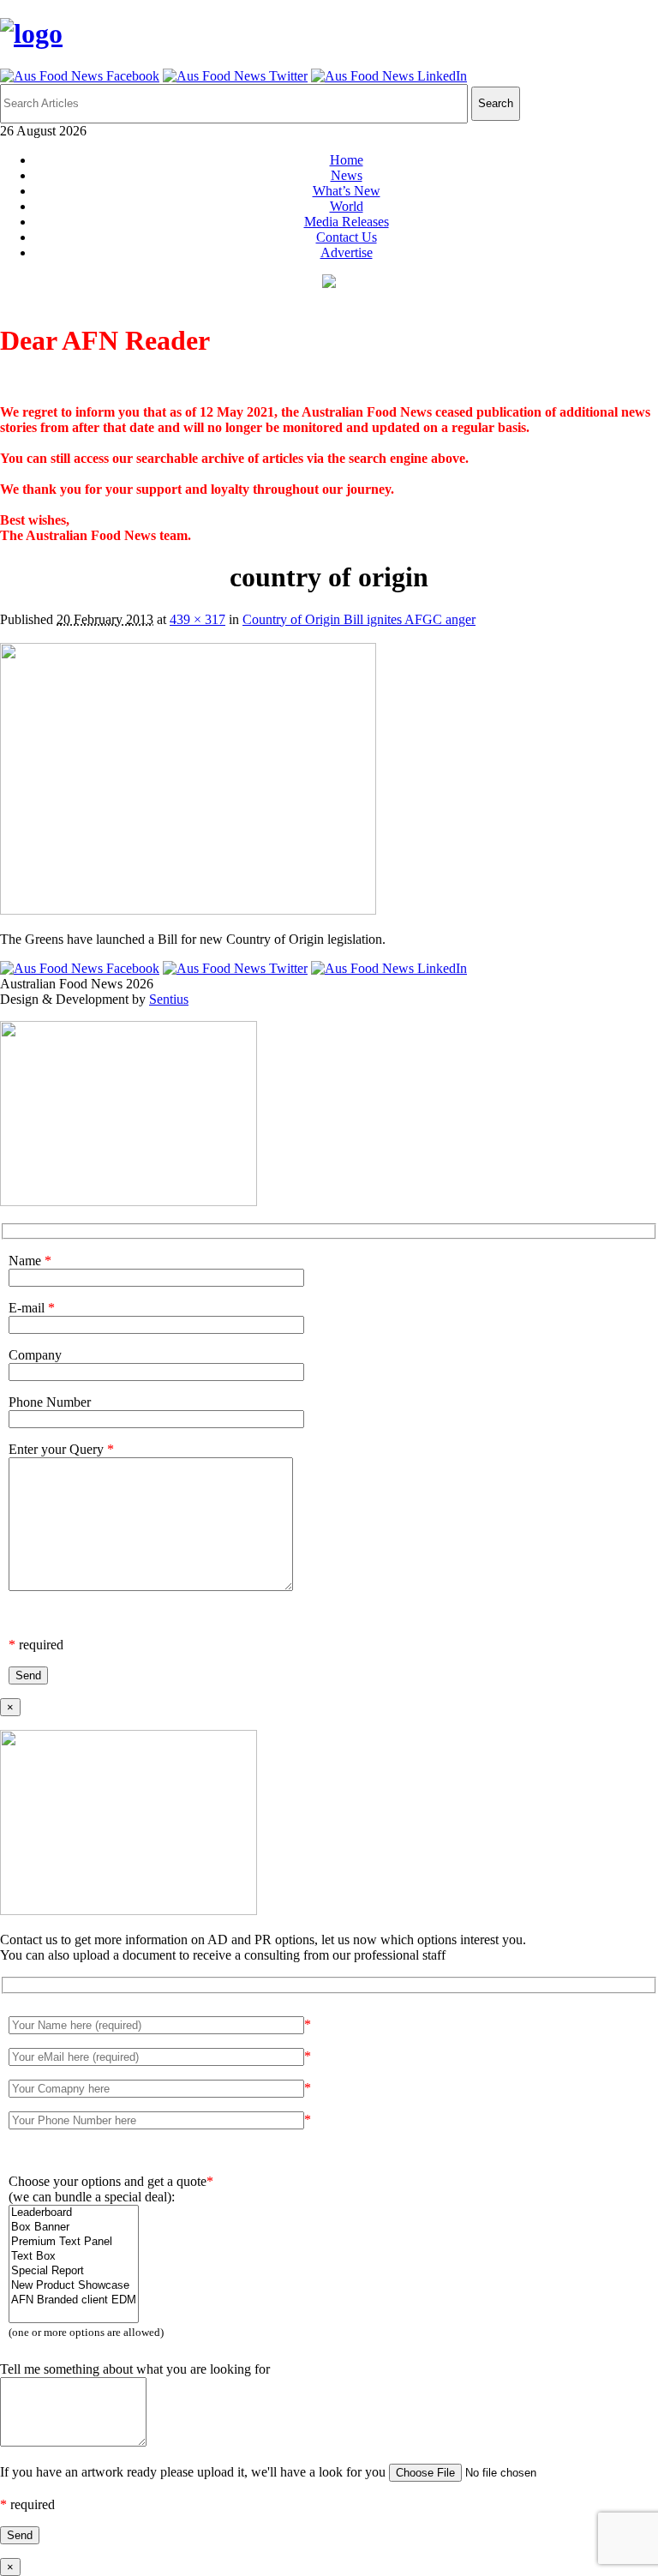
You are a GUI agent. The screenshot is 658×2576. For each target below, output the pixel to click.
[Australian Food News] (31, 33)
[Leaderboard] (74, 2213)
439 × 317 (197, 619)
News (347, 175)
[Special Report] (74, 2271)
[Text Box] (74, 2257)
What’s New (347, 191)
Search (496, 103)
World (347, 206)
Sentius (169, 999)
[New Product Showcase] (74, 2286)
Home (347, 160)
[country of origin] (188, 910)
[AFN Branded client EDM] (74, 2300)
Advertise (347, 252)
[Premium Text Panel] (74, 2242)
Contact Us (347, 237)
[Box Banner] (74, 2228)
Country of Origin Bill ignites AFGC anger (359, 619)
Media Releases (347, 222)
